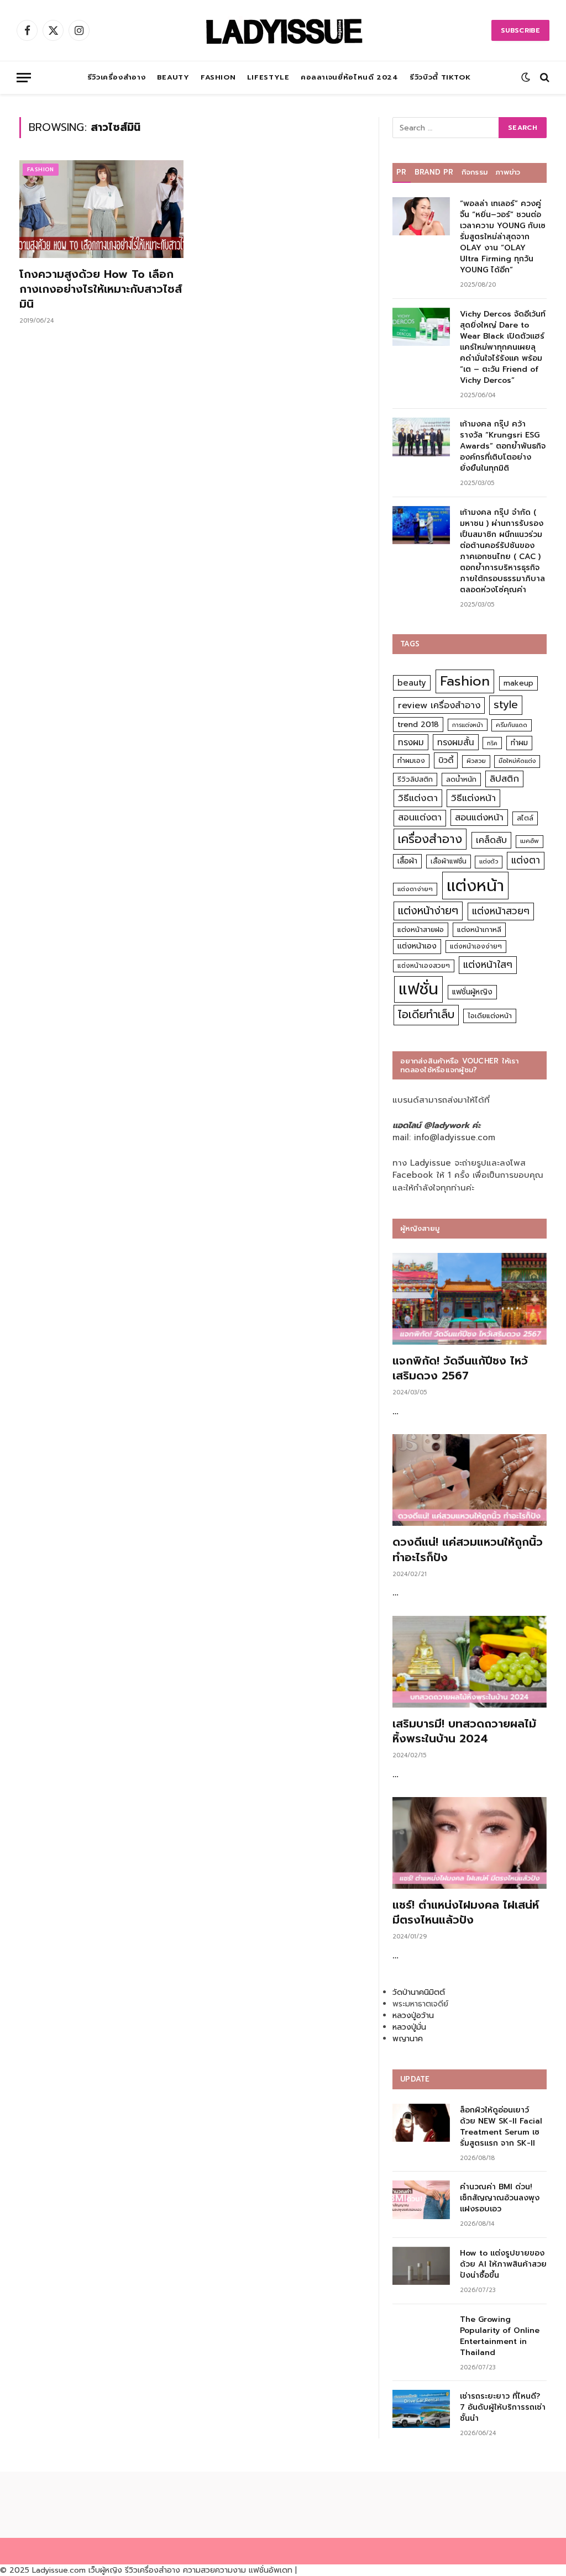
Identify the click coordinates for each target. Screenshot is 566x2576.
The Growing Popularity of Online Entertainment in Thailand (500, 2336)
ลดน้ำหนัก (461, 779)
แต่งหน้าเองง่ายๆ (476, 946)
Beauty (173, 77)
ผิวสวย (476, 761)
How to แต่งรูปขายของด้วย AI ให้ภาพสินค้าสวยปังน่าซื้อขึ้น (503, 2264)
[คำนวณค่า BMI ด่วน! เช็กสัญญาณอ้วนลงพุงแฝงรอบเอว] (421, 2200)
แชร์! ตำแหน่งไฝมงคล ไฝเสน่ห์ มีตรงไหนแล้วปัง (466, 1913)
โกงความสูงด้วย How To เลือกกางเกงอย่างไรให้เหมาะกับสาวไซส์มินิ (101, 289)
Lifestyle (268, 77)
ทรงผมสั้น (456, 742)
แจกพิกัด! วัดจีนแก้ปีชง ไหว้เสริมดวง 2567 (460, 1368)
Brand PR (434, 172)
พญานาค (408, 2039)
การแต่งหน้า (468, 725)
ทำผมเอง (411, 760)
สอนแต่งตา (420, 818)
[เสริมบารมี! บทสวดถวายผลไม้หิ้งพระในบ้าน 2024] (470, 1662)
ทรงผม (411, 742)
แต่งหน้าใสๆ (488, 965)
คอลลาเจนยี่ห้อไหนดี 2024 (350, 77)
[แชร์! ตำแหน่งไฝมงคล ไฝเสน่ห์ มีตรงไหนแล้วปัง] (470, 1843)
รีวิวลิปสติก (415, 779)
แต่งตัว (489, 862)
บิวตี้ (446, 760)
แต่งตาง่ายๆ (415, 889)
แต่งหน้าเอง (417, 946)
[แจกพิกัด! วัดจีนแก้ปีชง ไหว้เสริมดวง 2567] (470, 1299)
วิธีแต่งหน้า (473, 798)
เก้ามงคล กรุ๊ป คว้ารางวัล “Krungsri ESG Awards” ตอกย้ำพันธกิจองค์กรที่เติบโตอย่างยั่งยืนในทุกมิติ (503, 446)
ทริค (492, 743)
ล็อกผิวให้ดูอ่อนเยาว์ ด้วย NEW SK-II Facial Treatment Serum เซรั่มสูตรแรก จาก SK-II (501, 2127)
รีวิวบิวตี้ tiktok (440, 77)
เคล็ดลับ (491, 840)
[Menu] (24, 78)
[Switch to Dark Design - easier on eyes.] (526, 77)
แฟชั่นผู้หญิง (472, 992)
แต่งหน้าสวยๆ (501, 911)
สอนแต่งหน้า (479, 817)
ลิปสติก (504, 779)
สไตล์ (525, 818)
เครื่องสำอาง (430, 839)
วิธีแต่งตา (418, 798)
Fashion (218, 77)
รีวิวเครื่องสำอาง (117, 77)
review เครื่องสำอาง (439, 705)
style (506, 705)
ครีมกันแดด (512, 725)
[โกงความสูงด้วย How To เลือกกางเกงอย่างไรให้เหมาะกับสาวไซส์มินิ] (101, 209)
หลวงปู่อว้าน (413, 2016)
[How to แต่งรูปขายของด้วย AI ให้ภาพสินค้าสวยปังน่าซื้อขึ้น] (421, 2266)
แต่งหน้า (475, 886)
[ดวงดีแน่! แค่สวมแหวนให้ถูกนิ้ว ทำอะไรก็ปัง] (470, 1480)
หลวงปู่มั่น (409, 2027)
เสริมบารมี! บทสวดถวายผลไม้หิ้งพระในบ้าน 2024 (464, 1731)
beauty (412, 683)
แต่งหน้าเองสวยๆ (424, 966)
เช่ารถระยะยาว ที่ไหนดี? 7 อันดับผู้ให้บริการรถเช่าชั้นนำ (503, 2408)
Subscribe (520, 30)
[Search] (544, 78)
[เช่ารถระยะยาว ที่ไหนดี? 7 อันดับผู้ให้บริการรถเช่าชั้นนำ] (421, 2409)
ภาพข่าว (508, 172)
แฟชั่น (418, 989)
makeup (518, 683)
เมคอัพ (530, 841)
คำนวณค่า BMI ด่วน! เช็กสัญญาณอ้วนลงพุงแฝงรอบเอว (500, 2198)
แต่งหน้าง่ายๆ (428, 911)
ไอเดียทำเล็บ (426, 1015)
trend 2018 (418, 725)
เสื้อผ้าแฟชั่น (449, 861)
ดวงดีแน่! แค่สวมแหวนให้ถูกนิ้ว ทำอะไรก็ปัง (468, 1550)
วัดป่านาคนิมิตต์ (419, 1992)
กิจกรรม (475, 172)
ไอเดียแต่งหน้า (490, 1016)
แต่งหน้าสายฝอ (421, 929)
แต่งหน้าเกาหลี (479, 929)
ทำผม (519, 743)
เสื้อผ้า (407, 861)
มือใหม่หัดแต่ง (517, 761)
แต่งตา (526, 860)
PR (402, 172)
